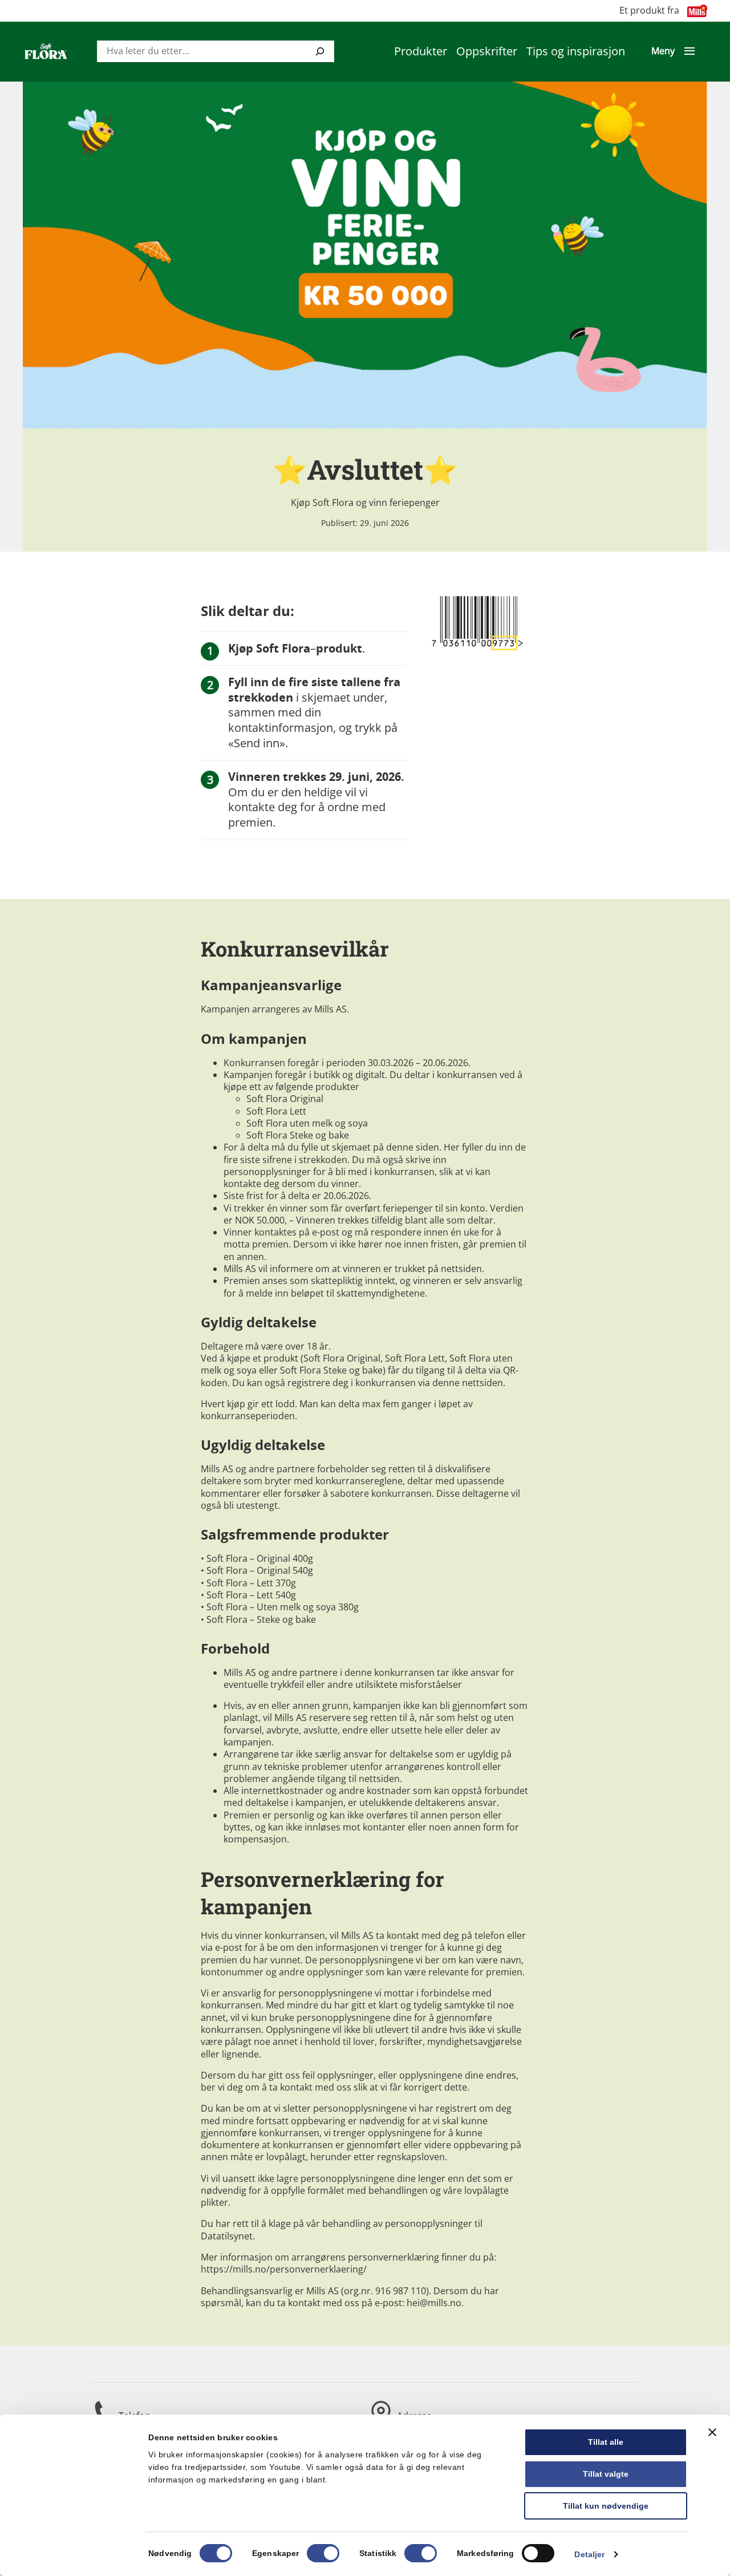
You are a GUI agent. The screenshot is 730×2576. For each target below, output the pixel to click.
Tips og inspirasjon (576, 51)
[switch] (323, 2553)
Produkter (421, 51)
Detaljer (589, 2554)
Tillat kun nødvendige (606, 2506)
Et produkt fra (649, 11)
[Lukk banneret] (712, 2432)
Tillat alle (606, 2442)
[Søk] (320, 51)
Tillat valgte (606, 2474)
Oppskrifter (487, 51)
